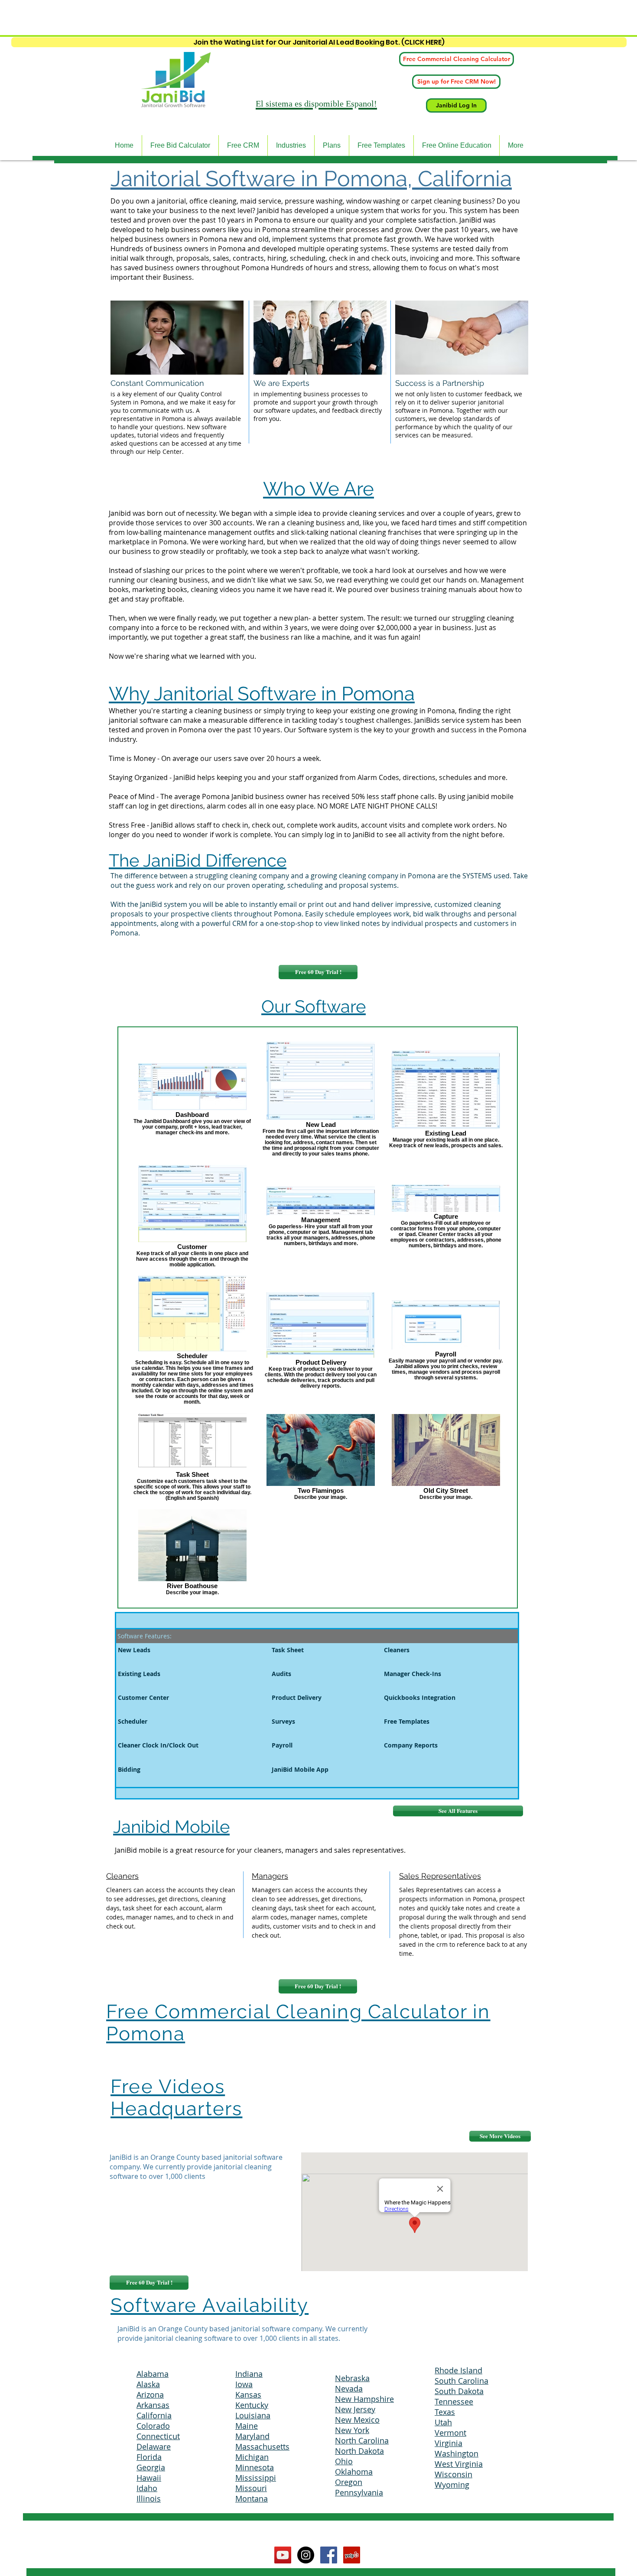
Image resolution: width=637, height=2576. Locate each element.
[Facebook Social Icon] (329, 2555)
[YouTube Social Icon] (283, 2555)
